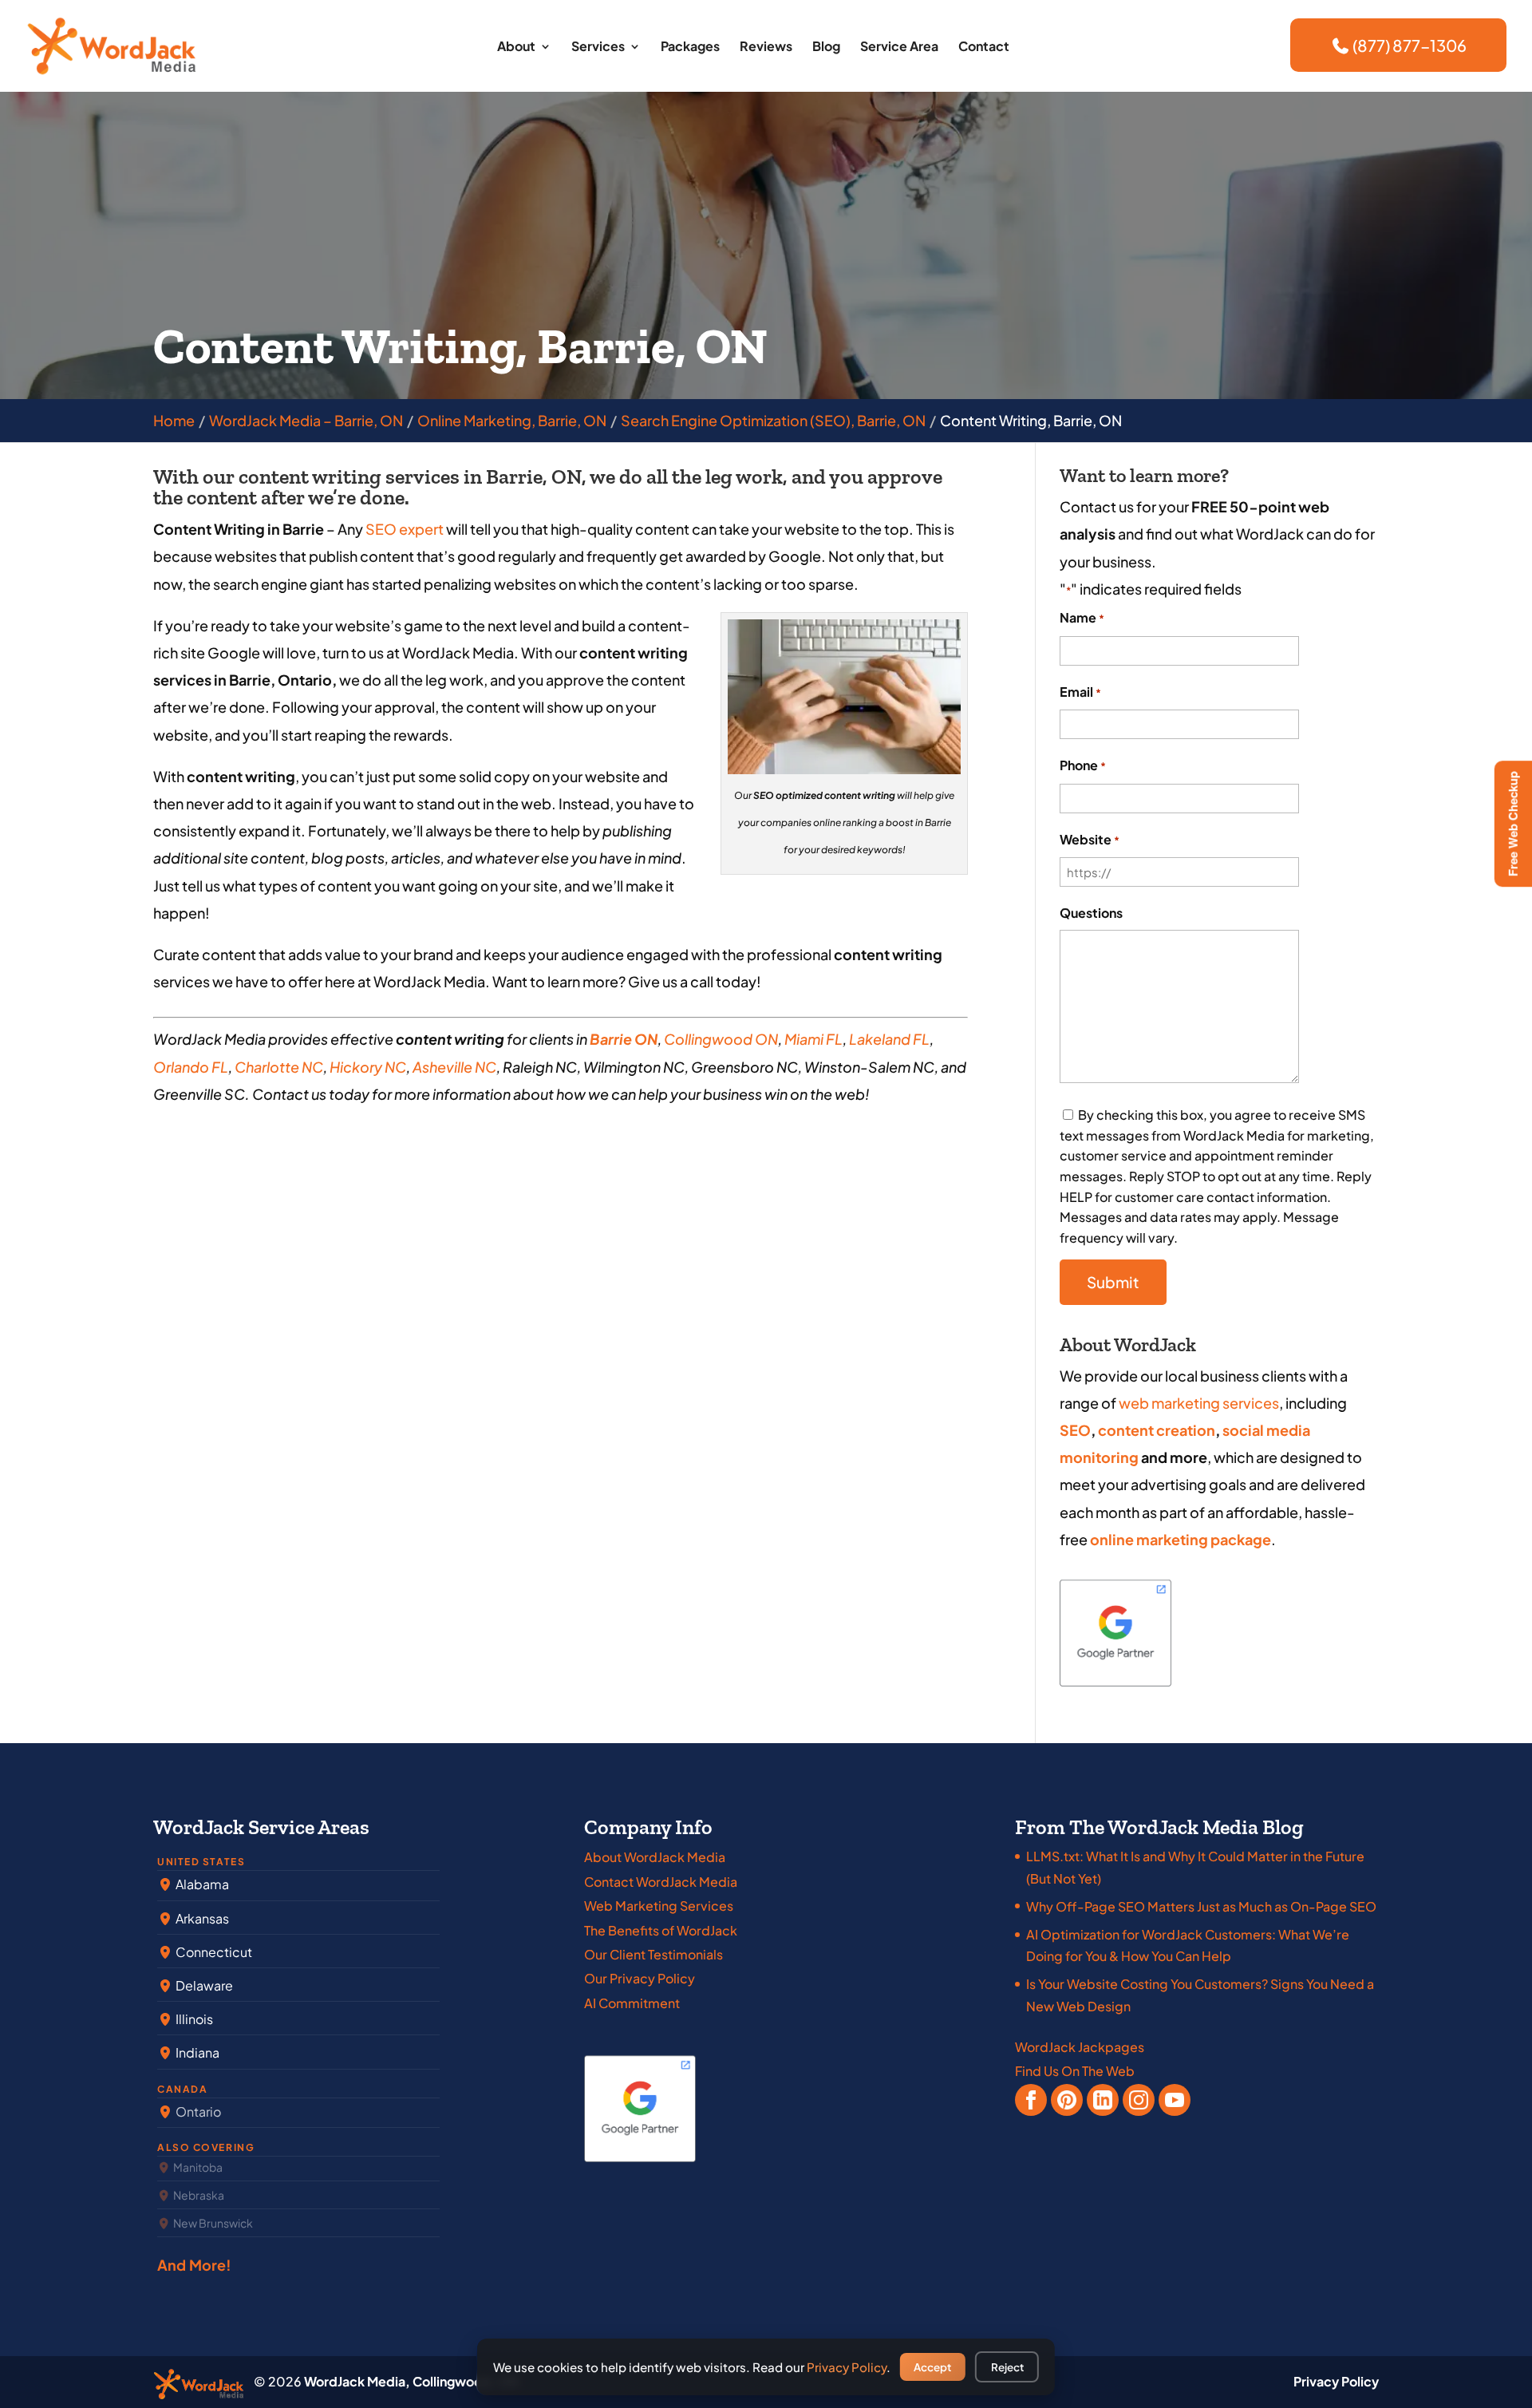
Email (1080, 692)
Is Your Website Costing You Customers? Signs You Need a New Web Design (1200, 1995)
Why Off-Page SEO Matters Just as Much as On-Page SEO (1201, 1906)
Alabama (201, 1884)
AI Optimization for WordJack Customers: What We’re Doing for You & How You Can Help (1188, 1945)
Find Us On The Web (1075, 2071)
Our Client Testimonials (653, 1954)
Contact (984, 47)
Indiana (196, 2052)
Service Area (899, 47)
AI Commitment (632, 2003)
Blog (826, 47)
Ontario (197, 2111)
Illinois (193, 2019)
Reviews (766, 47)
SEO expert (405, 529)
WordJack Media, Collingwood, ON (411, 2381)
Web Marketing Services (659, 1906)
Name (1082, 617)
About (516, 47)
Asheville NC (454, 1067)
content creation (1157, 1430)
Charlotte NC (279, 1067)
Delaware (203, 1985)
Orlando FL (191, 1067)
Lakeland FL (889, 1039)
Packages (690, 47)
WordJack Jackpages (1080, 2047)
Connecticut (213, 1952)
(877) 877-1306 (1408, 45)
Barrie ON (624, 1039)
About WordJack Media (655, 1857)
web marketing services (1199, 1403)
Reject (1007, 2367)
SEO (1075, 1430)
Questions (1091, 913)
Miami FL (813, 1039)
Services (598, 47)
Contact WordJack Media (661, 1882)
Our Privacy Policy (640, 1978)
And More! (195, 2265)
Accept (932, 2367)
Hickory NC (368, 1067)
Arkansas (201, 1918)
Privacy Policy (1336, 2381)
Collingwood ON (721, 1039)
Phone (1083, 765)
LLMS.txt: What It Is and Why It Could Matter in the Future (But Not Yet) (1195, 1867)
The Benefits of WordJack (661, 1930)
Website (1090, 839)
